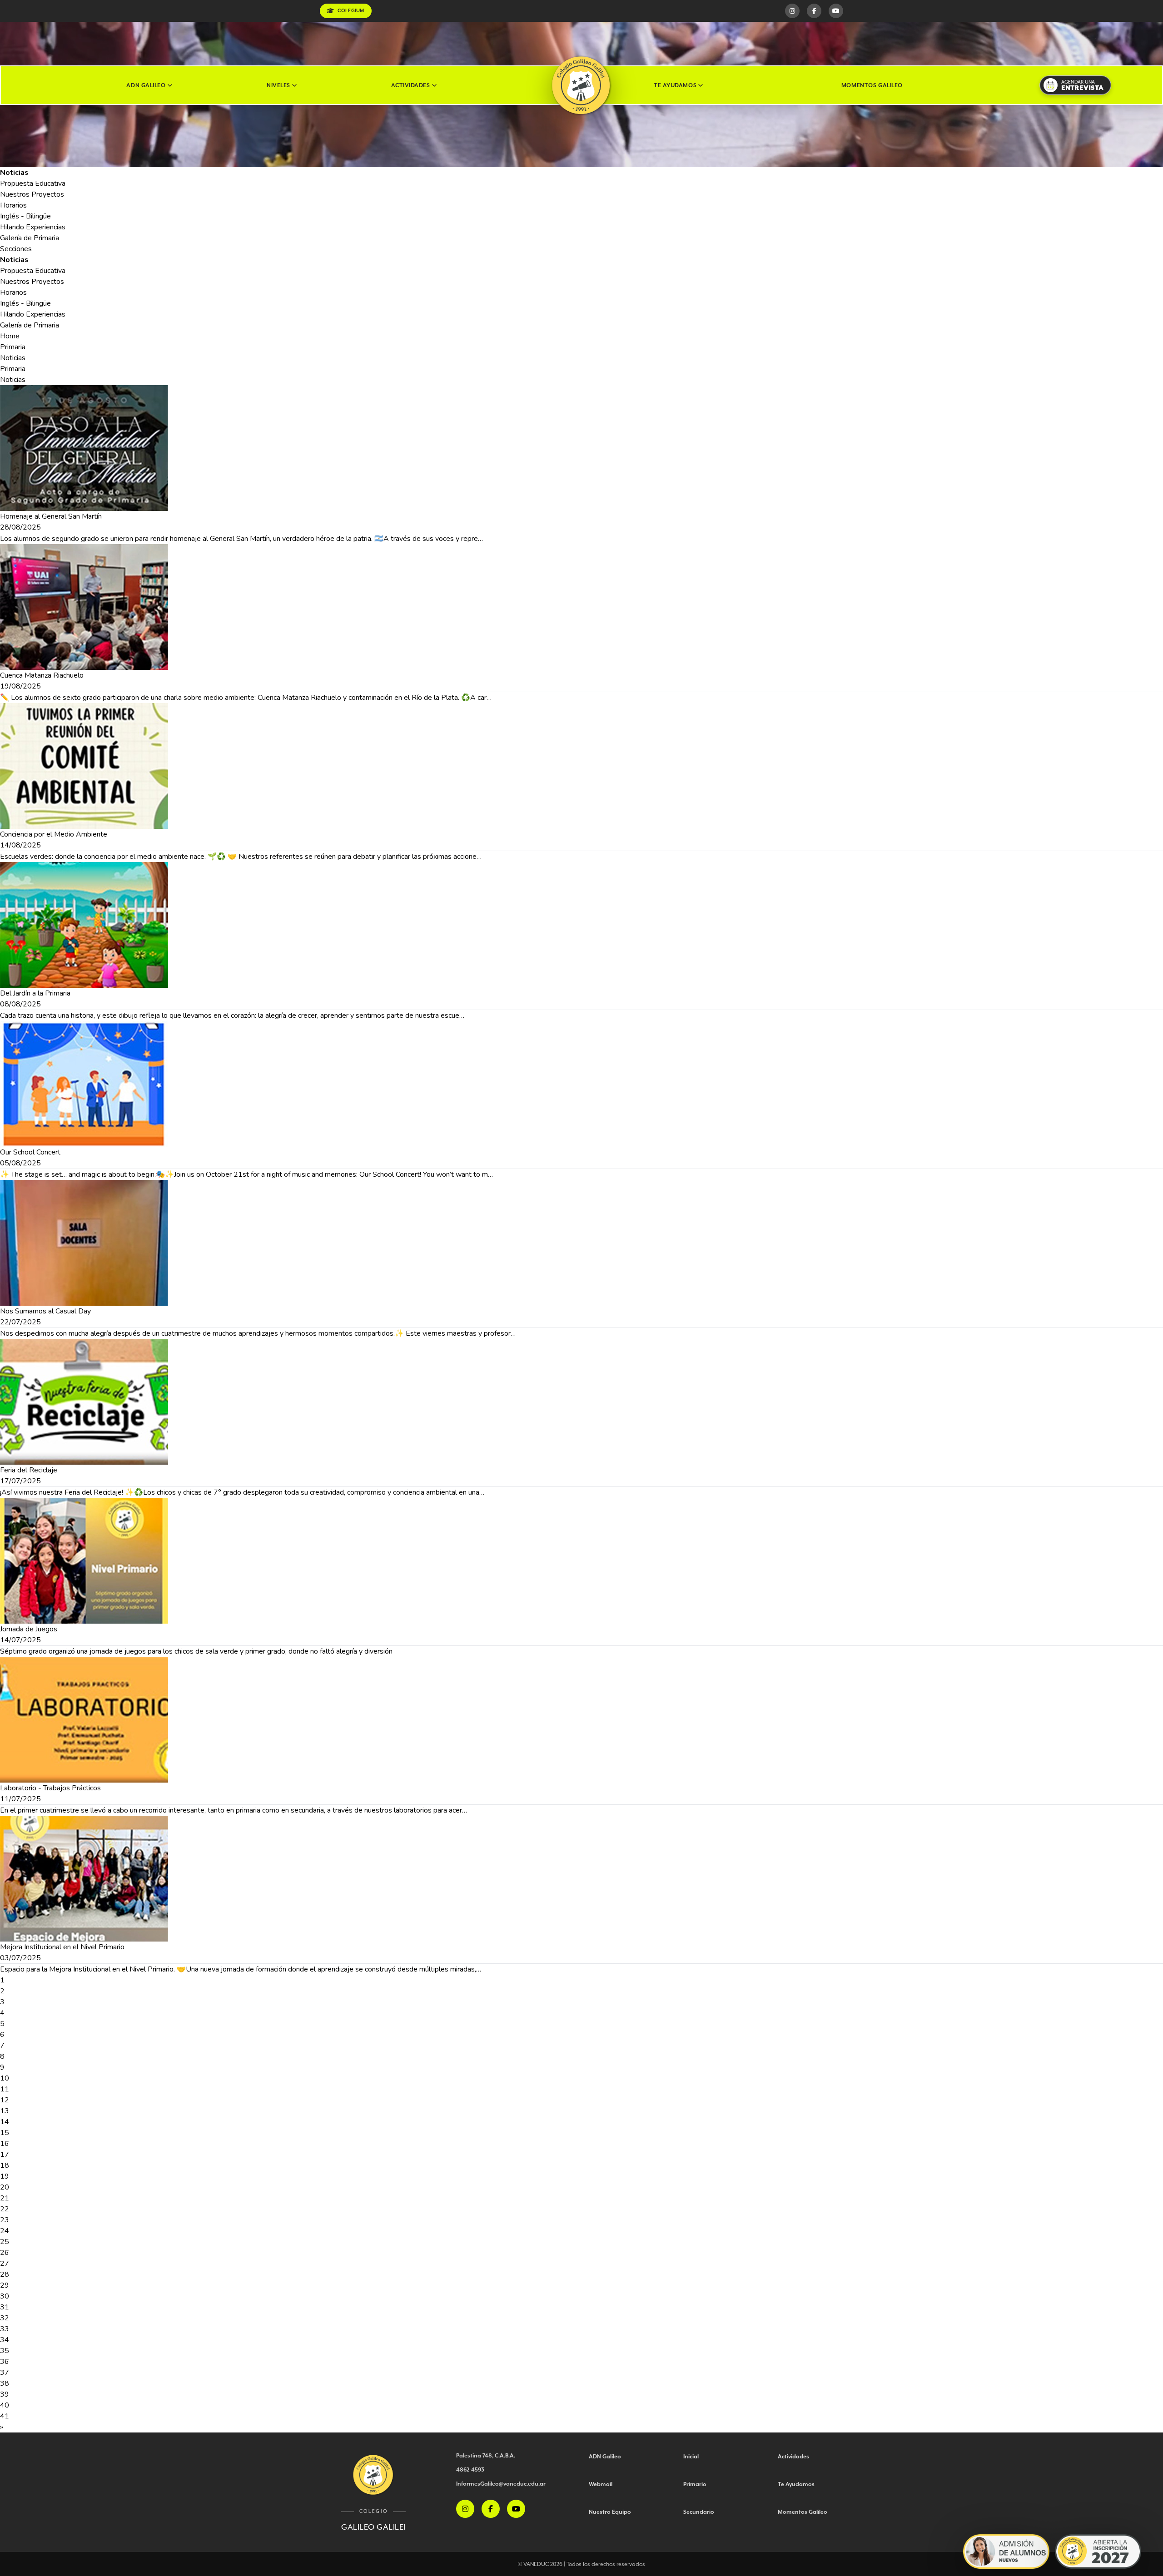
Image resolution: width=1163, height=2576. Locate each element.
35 (5, 2351)
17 (5, 2155)
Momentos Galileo (872, 85)
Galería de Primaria (30, 238)
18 (5, 2165)
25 (5, 2242)
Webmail (601, 2484)
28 (5, 2274)
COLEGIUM (351, 11)
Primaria (13, 347)
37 (5, 2373)
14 (5, 2122)
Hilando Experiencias (33, 227)
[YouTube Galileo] (836, 11)
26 (5, 2253)
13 (5, 2111)
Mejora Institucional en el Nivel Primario (62, 1947)
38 (5, 2383)
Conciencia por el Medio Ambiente (54, 834)
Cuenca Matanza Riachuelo (42, 675)
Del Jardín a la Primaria (35, 993)
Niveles (278, 85)
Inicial (691, 2456)
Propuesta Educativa (33, 183)
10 (5, 2078)
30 (5, 2296)
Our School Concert (30, 1152)
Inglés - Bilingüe (25, 216)
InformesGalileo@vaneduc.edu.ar (501, 2484)
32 (5, 2318)
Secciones (16, 249)
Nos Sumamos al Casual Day (45, 1311)
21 (5, 2198)
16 (5, 2144)
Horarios (13, 205)
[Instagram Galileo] (792, 11)
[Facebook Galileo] (814, 11)
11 (5, 2089)
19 (5, 2176)
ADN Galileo (146, 85)
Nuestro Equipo (610, 2512)
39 (5, 2394)
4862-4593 (470, 2469)
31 (5, 2307)
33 (5, 2329)
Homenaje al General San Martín (51, 516)
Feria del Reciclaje (29, 1470)
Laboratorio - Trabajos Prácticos (50, 1788)
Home (10, 336)
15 (5, 2133)
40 (5, 2405)
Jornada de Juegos (29, 1629)
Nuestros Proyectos (32, 194)
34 (5, 2340)
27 (5, 2264)
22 (5, 2209)
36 (5, 2362)
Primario (695, 2484)
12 (5, 2100)
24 (5, 2231)
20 (5, 2187)
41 (5, 2416)
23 (5, 2220)
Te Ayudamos (675, 85)
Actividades (410, 85)
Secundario (699, 2512)
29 (5, 2285)
